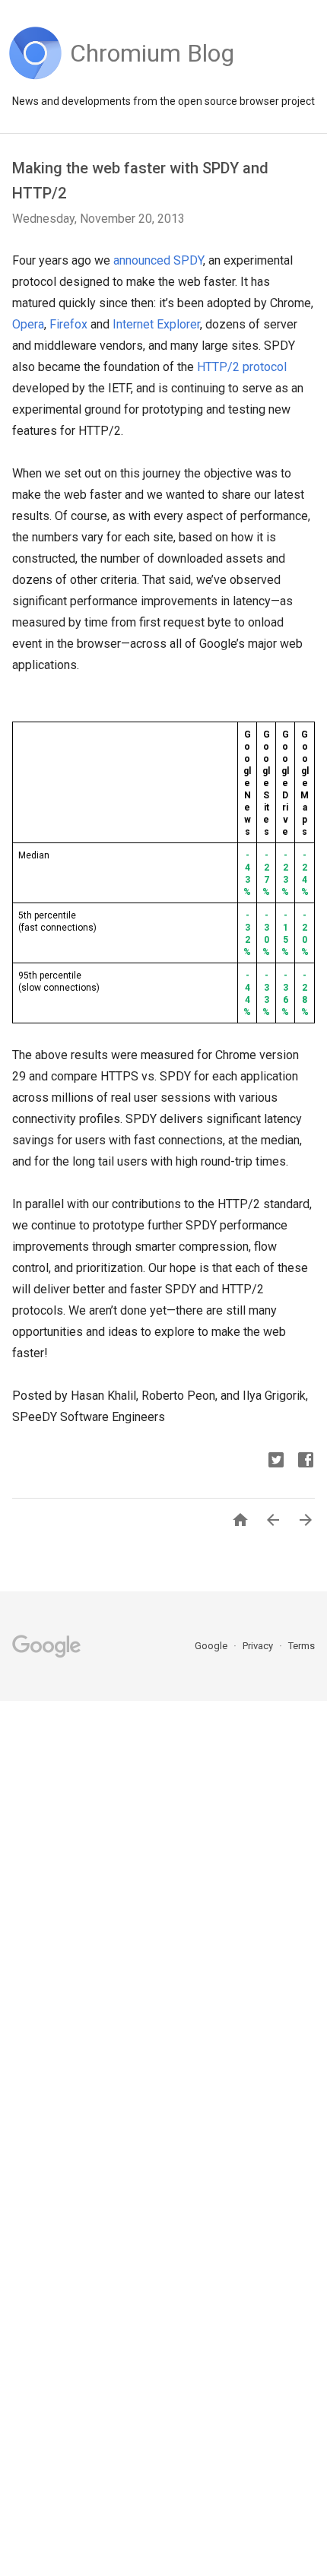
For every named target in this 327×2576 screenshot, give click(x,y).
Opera (28, 324)
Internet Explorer (156, 324)
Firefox (68, 324)
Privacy (259, 1646)
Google (212, 1646)
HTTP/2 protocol (242, 367)
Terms (302, 1646)
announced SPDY (158, 260)
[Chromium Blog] (152, 76)
